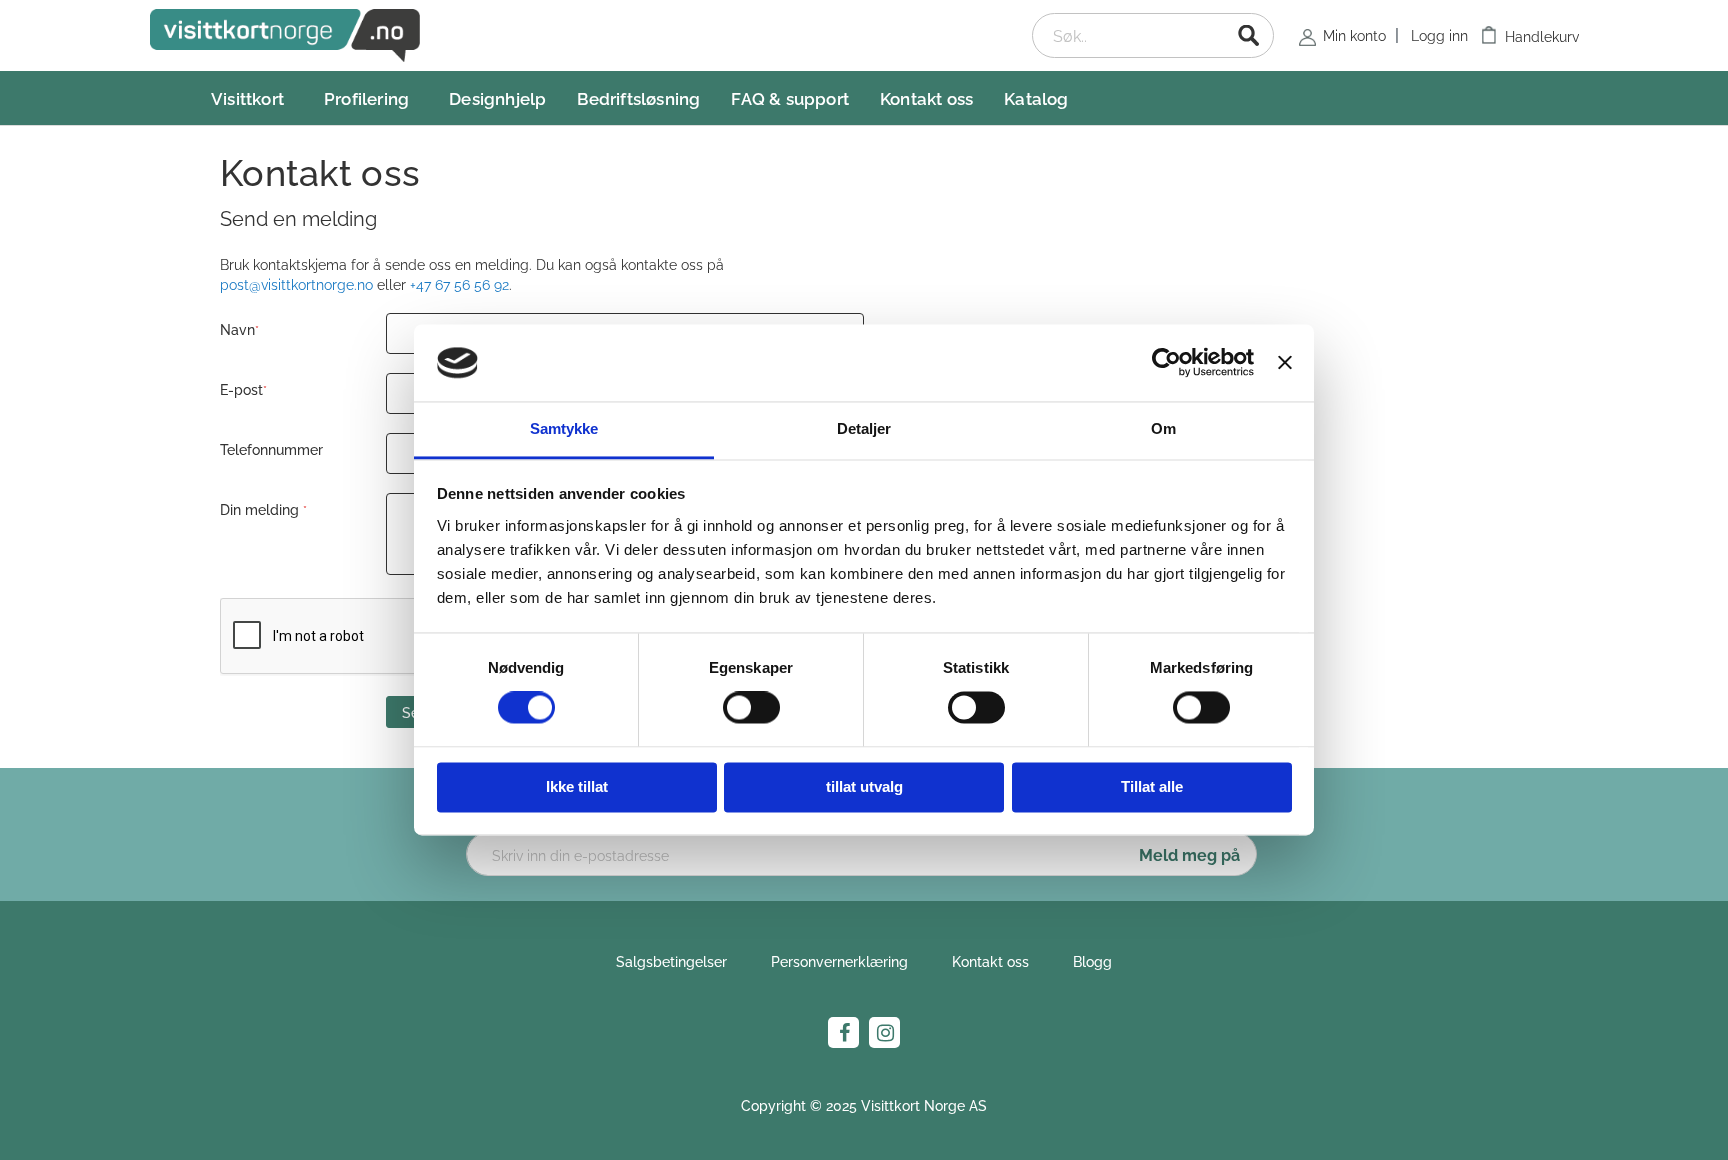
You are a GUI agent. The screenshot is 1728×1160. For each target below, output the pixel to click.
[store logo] (285, 35)
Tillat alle (1152, 786)
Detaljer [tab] (864, 428)
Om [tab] (1163, 428)
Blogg (1092, 960)
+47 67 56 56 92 (459, 283)
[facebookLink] (843, 1032)
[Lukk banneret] (1285, 363)
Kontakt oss (990, 960)
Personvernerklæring (839, 960)
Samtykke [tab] (564, 428)
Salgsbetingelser (671, 960)
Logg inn (1439, 34)
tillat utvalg (864, 786)
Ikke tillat (577, 786)
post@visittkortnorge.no (296, 283)
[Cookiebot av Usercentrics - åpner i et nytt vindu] (1166, 363)
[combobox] (1153, 35)
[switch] (751, 710)
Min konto (1354, 34)
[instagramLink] (884, 1032)
